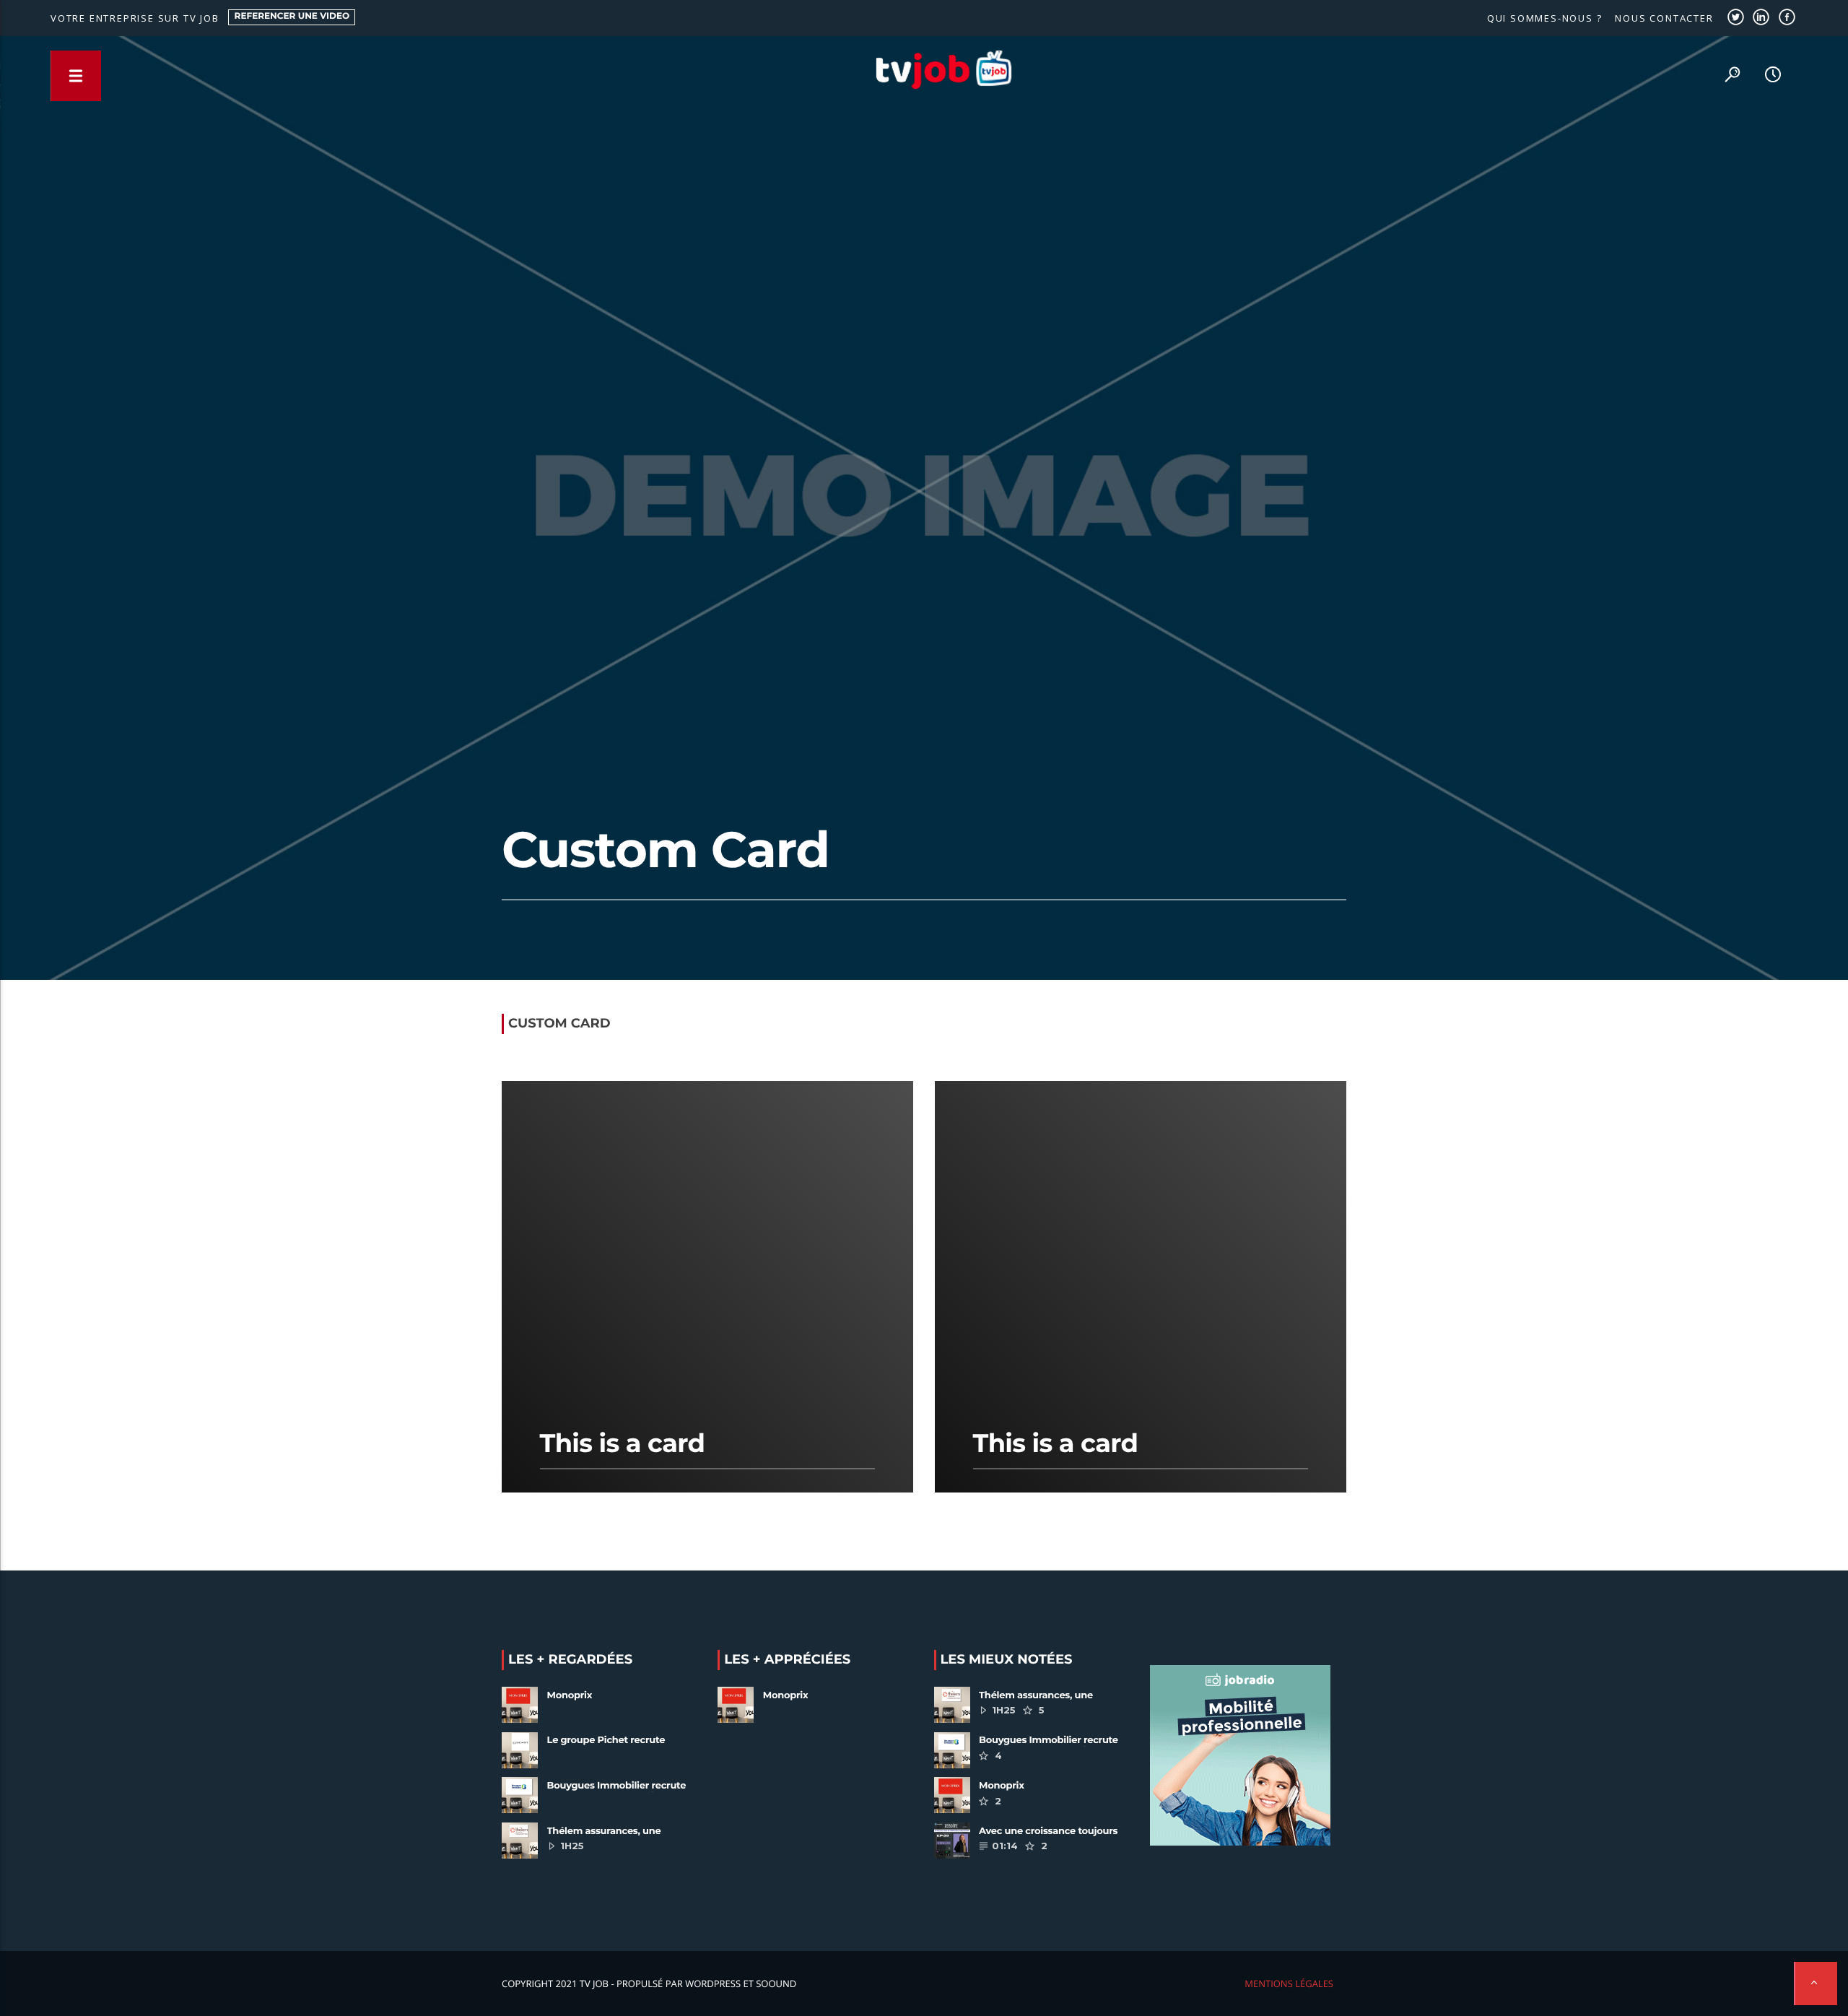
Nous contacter (1664, 18)
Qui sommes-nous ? (1545, 18)
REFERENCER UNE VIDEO (292, 16)
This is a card (623, 1443)
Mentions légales (1289, 1984)
